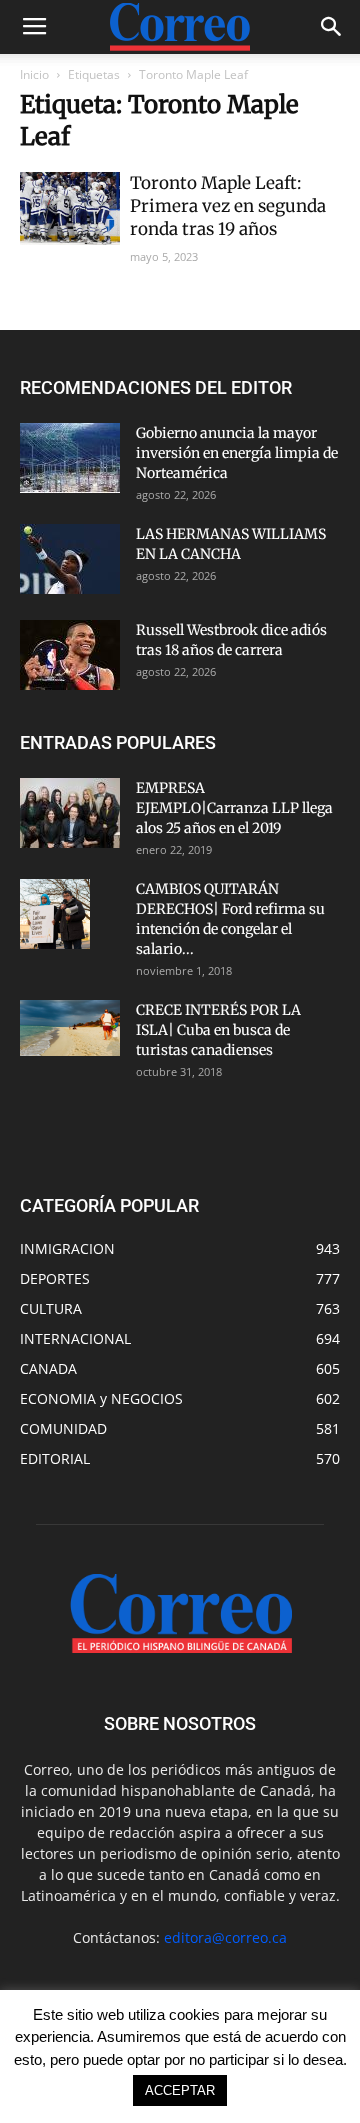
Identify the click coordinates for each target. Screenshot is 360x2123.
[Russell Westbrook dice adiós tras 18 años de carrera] (70, 655)
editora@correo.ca (225, 1937)
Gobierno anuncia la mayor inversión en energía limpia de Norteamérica (237, 453)
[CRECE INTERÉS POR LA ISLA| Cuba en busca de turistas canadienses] (70, 1028)
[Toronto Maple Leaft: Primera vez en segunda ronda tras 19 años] (70, 208)
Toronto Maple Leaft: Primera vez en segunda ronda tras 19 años (228, 206)
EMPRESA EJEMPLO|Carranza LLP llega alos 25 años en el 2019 (234, 808)
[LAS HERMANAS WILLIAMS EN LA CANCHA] (70, 559)
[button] (332, 27)
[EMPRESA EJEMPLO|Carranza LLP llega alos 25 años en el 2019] (70, 813)
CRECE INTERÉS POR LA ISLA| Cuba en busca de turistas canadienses (218, 1030)
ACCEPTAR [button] (180, 2090)
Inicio (34, 74)
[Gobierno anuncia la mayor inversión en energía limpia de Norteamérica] (70, 458)
